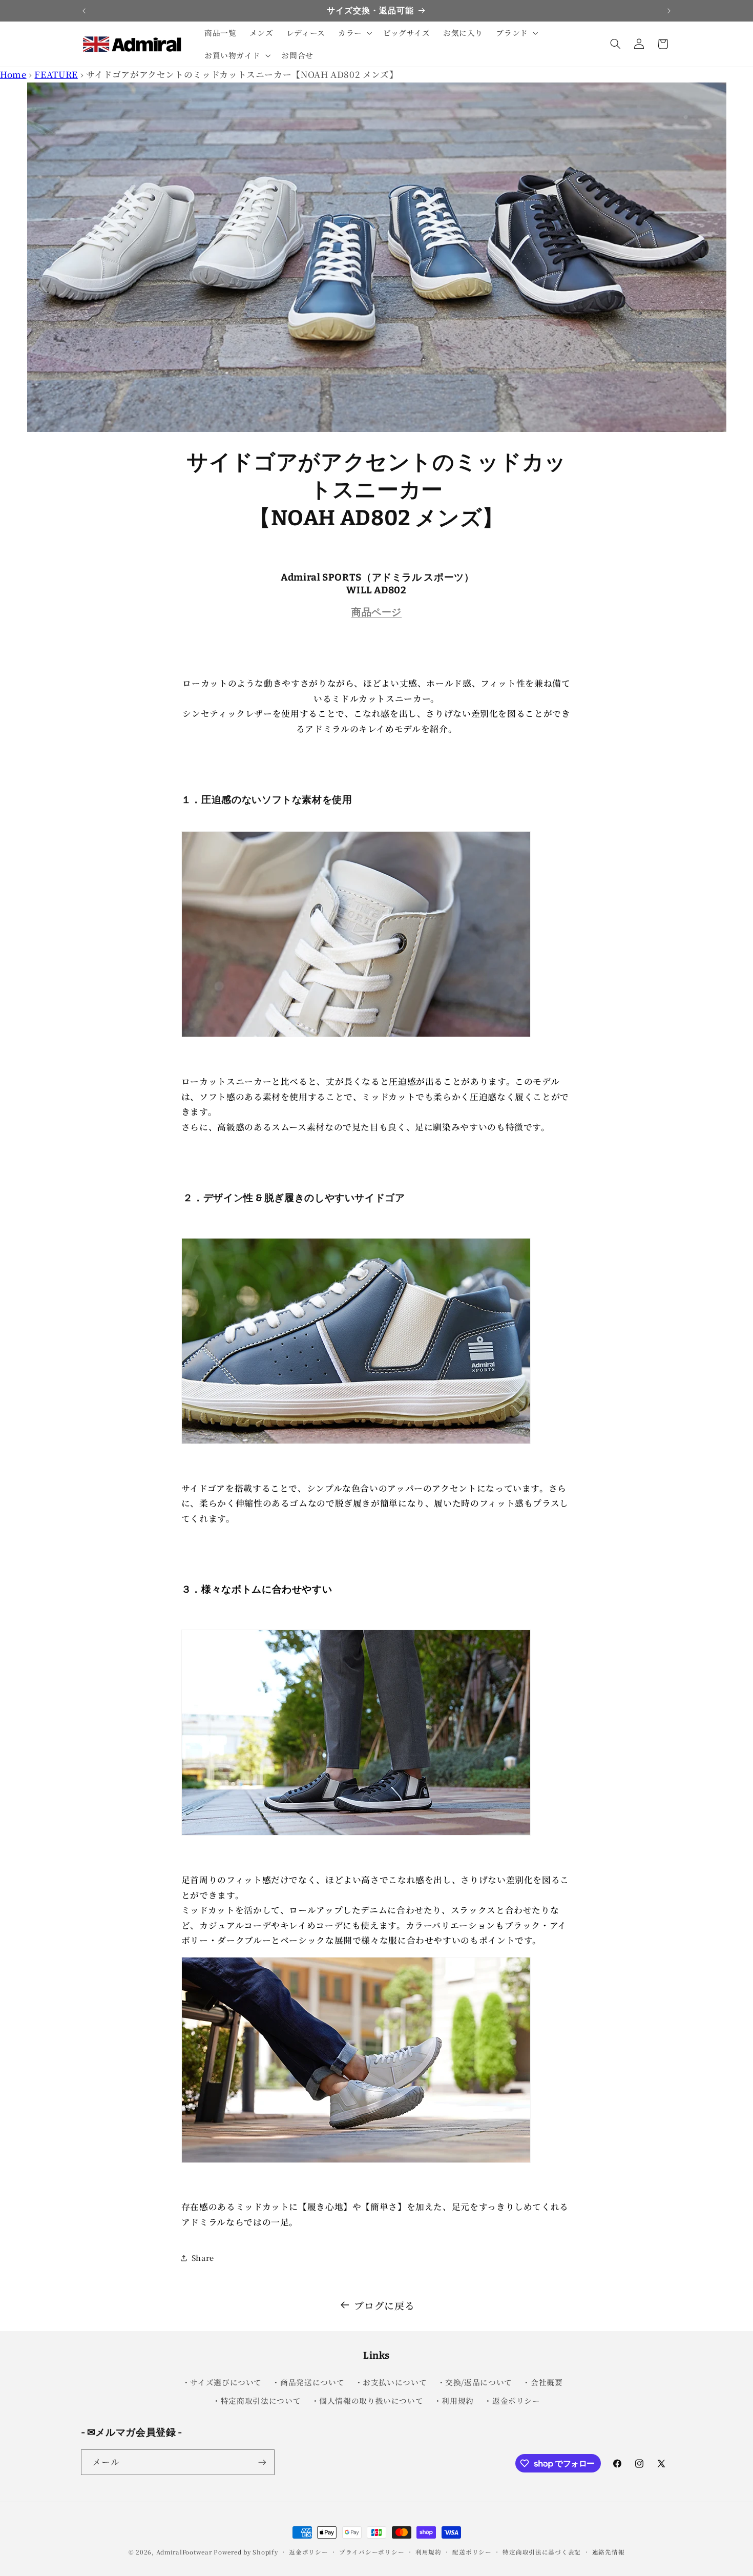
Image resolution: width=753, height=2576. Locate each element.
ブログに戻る (384, 2305)
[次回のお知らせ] (669, 11)
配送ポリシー (472, 2552)
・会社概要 (542, 2382)
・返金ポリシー (512, 2400)
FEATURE (56, 74)
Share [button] (203, 2258)
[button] (354, 33)
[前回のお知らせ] (84, 11)
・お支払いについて (391, 2382)
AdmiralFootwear (184, 2552)
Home (13, 74)
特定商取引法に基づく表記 (542, 2552)
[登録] (262, 2462)
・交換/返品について (475, 2382)
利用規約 (428, 2552)
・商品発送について (308, 2382)
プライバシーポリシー (372, 2552)
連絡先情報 (609, 2552)
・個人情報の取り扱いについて (368, 2400)
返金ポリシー (308, 2552)
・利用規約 (454, 2400)
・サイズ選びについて (222, 2382)
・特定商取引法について (257, 2400)
